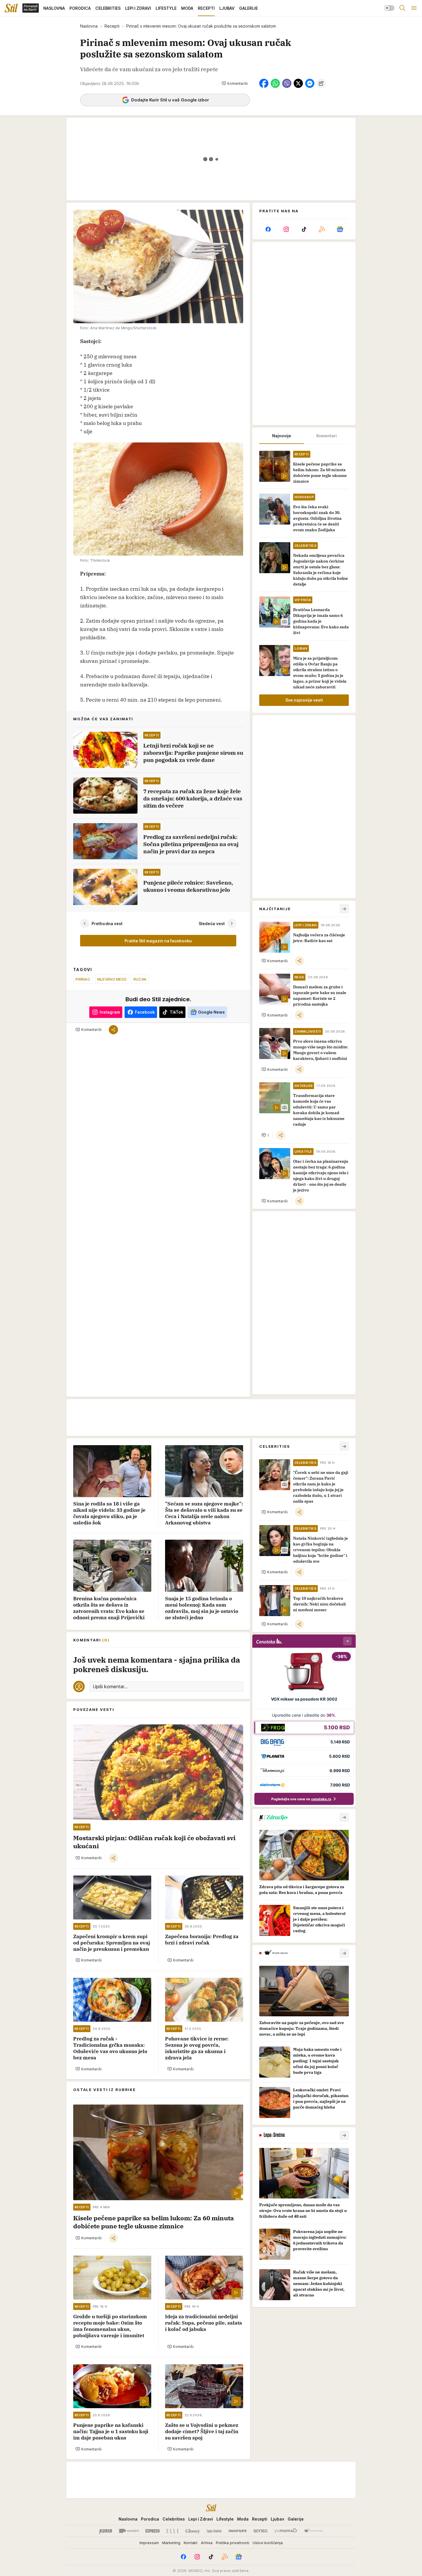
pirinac (83, 979)
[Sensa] (261, 2531)
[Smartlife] (238, 2531)
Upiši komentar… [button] (110, 1686)
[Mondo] (129, 2531)
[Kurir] (106, 2531)
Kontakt (191, 2543)
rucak (140, 979)
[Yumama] (286, 2531)
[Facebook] (268, 229)
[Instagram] (286, 229)
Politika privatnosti (233, 2543)
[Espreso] (153, 2531)
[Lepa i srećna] (214, 2531)
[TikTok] (304, 229)
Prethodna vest (107, 923)
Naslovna (89, 26)
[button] (235, 83)
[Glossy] (193, 2531)
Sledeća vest (212, 923)
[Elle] (173, 2531)
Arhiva (207, 2543)
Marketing (171, 2543)
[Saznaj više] (344, 1817)
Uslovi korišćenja (268, 2543)
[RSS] (322, 229)
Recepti (112, 26)
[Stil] (11, 8)
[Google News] (340, 229)
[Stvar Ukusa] (313, 2531)
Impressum (149, 2543)
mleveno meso (112, 979)
